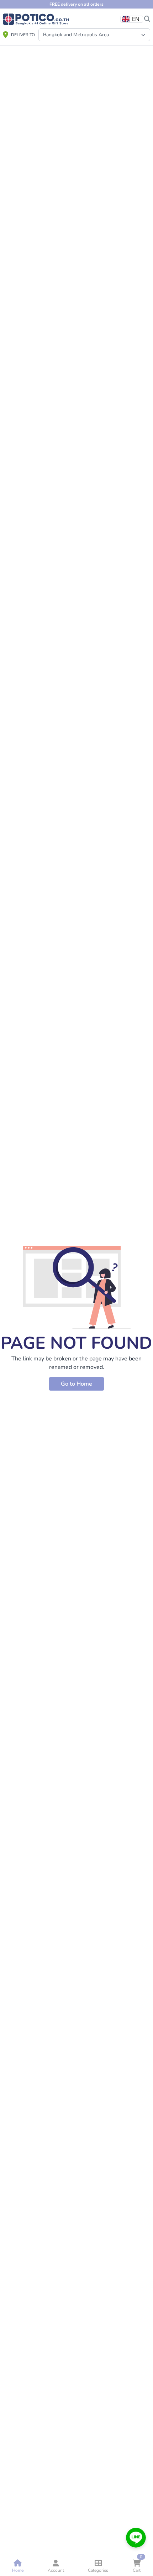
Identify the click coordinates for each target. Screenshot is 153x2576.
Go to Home (76, 1384)
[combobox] (132, 19)
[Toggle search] (147, 18)
